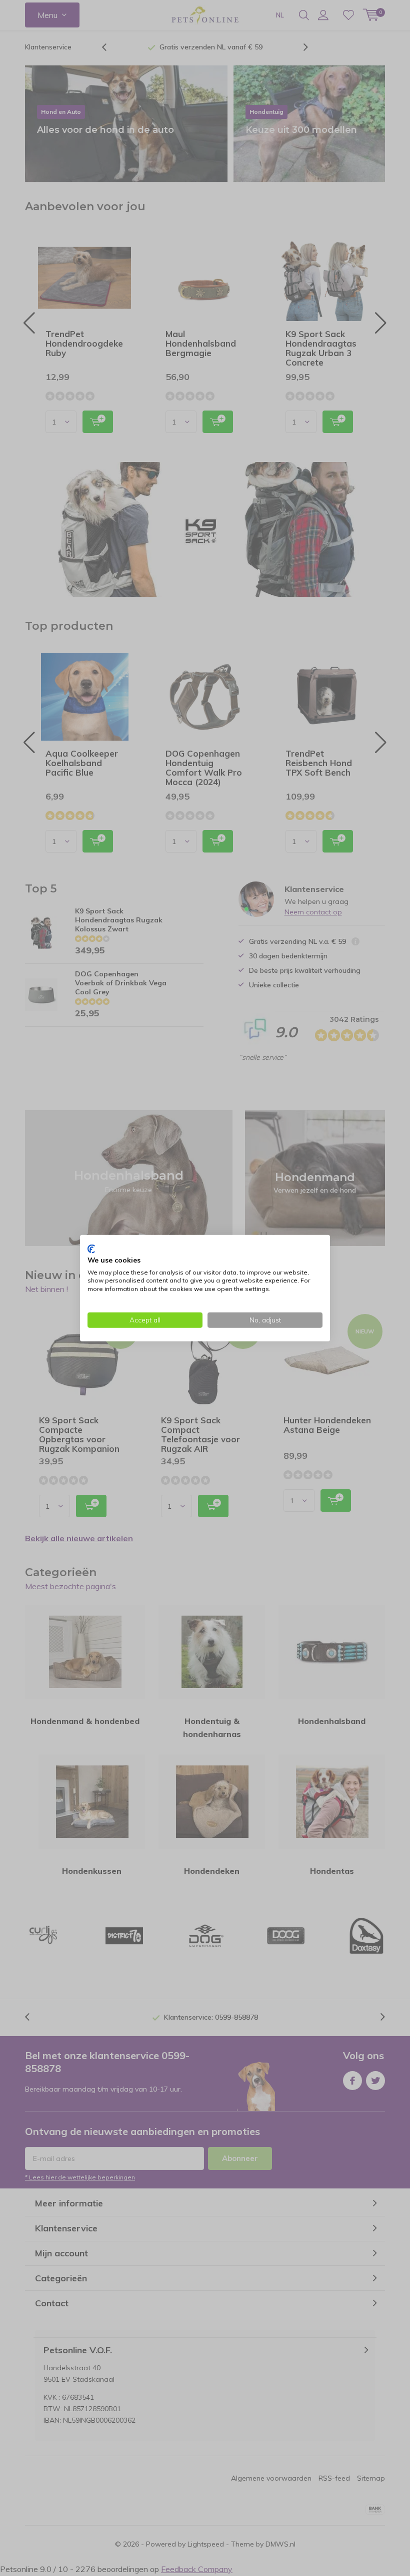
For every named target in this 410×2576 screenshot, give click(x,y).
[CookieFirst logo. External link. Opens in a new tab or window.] (91, 1249)
